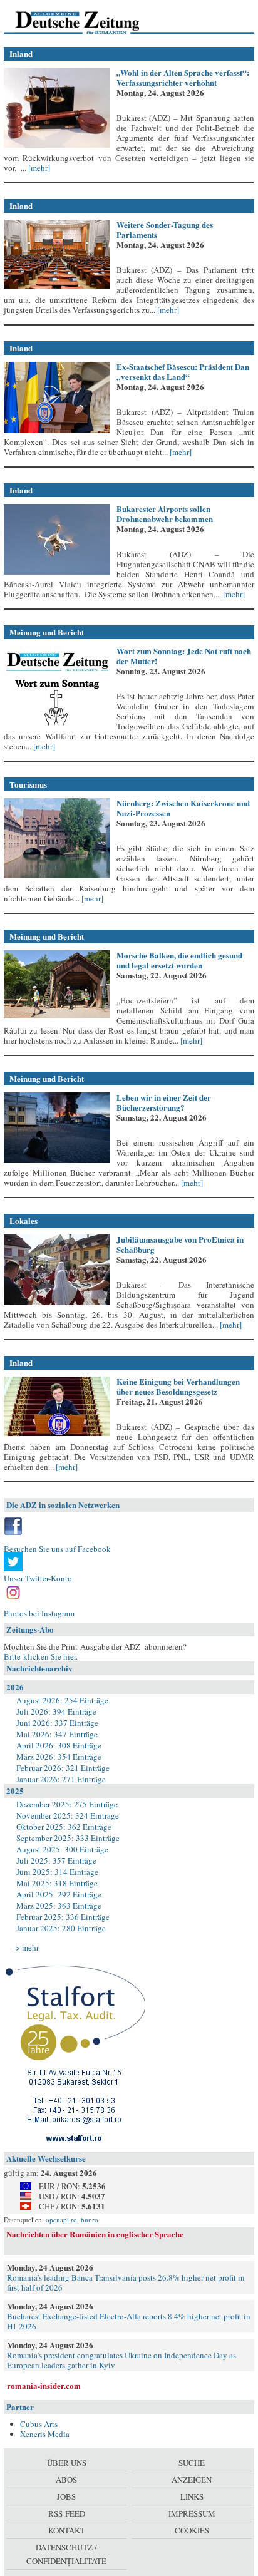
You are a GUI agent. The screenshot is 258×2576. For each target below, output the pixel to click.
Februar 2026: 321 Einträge (63, 1768)
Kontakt (67, 2530)
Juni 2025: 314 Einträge (57, 1872)
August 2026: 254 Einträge (62, 1700)
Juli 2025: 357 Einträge (56, 1860)
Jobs (66, 2496)
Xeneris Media (45, 2434)
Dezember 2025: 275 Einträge (67, 1804)
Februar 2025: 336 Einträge (63, 1917)
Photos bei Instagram (39, 1613)
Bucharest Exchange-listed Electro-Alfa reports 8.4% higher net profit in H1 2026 (129, 2321)
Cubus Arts (39, 2424)
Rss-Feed (67, 2513)
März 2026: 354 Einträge (59, 1757)
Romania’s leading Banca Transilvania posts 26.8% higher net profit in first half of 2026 (126, 2282)
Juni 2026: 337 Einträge (57, 1723)
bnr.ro (90, 2219)
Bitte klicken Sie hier (40, 1656)
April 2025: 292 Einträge (59, 1894)
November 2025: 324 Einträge (68, 1815)
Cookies (192, 2530)
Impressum (192, 2513)
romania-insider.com (44, 2385)
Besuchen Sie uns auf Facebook (57, 1549)
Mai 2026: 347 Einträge (57, 1734)
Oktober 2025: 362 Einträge (64, 1827)
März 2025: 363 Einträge (59, 1906)
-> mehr (26, 1947)
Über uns (67, 2463)
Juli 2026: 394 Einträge (56, 1711)
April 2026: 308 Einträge (59, 1745)
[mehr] (38, 168)
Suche (192, 2463)
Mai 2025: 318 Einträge (57, 1883)
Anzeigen (192, 2480)
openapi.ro (61, 2219)
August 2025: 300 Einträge (62, 1849)
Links (192, 2496)
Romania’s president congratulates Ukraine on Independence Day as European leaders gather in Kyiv (121, 2360)
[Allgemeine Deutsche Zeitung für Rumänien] (90, 22)
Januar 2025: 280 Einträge (61, 1928)
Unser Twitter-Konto (38, 1578)
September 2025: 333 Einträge (68, 1838)
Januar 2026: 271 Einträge (61, 1779)
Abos (66, 2480)
